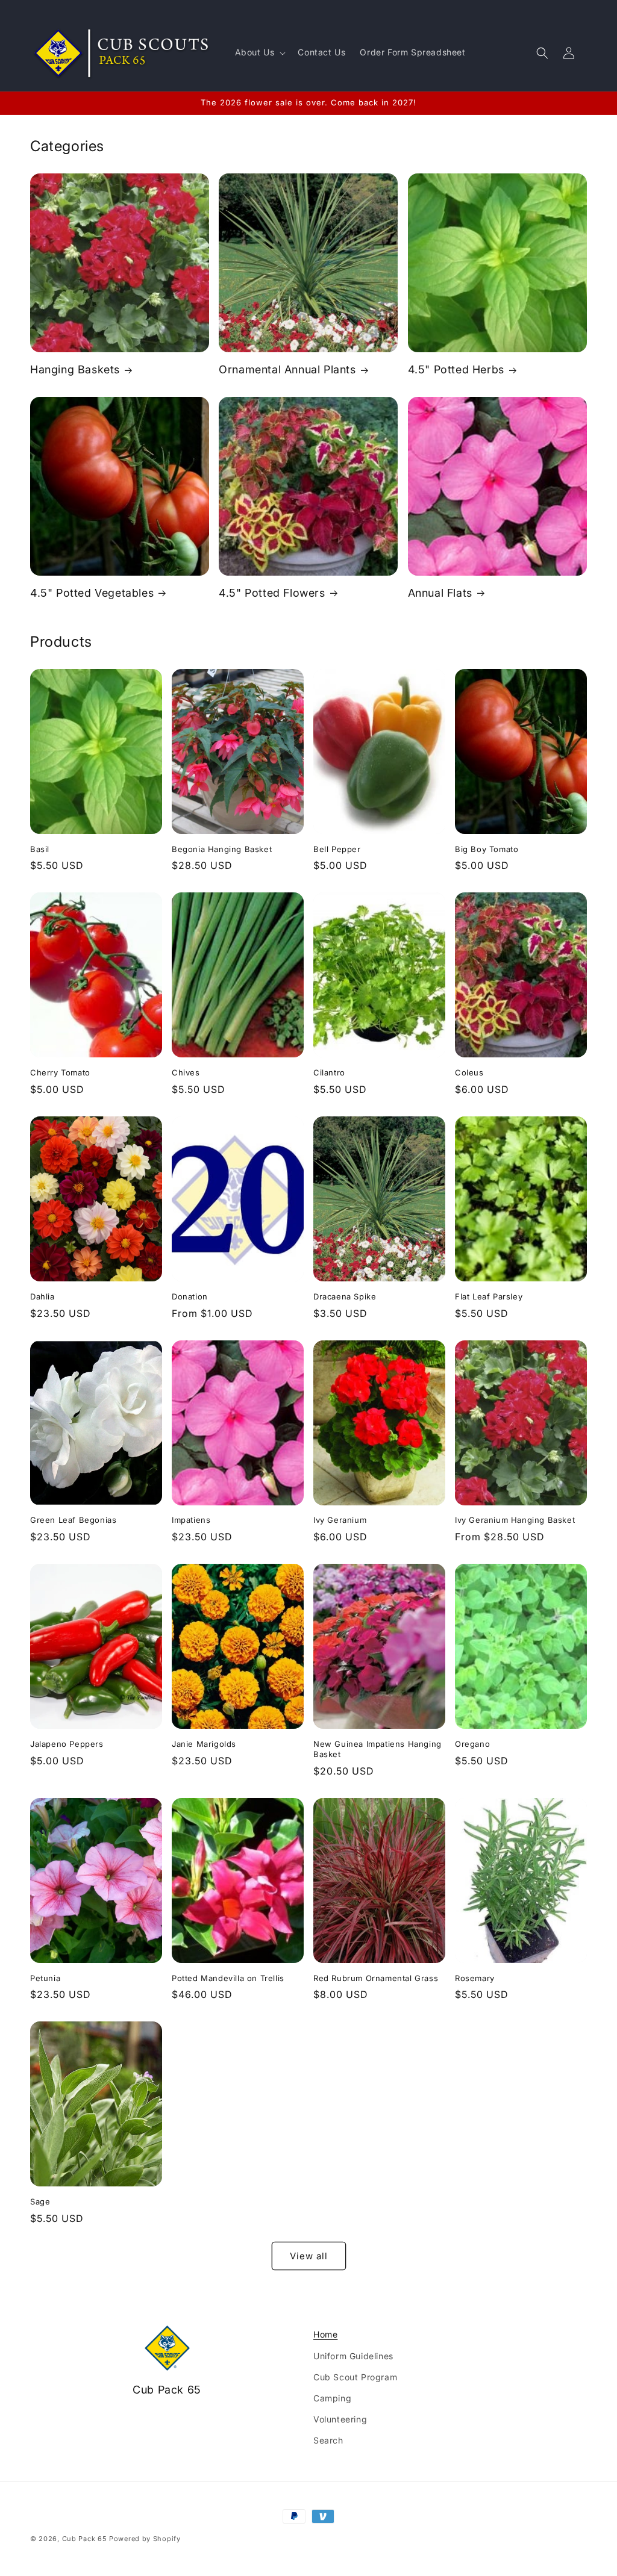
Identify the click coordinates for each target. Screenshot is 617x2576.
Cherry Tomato (60, 1072)
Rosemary (475, 1978)
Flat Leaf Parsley (489, 1296)
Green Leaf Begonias (73, 1520)
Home (325, 2334)
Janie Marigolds (204, 1744)
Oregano (472, 1744)
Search (328, 2440)
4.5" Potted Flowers (272, 593)
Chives (186, 1072)
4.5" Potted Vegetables (92, 593)
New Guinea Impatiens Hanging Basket (377, 1749)
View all (309, 2256)
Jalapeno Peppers (67, 1744)
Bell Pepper (337, 849)
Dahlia (42, 1296)
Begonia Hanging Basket (222, 849)
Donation (190, 1296)
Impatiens (191, 1520)
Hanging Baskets (75, 369)
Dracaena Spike (345, 1296)
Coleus (469, 1072)
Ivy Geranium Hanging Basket (515, 1520)
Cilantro (329, 1072)
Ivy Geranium (340, 1520)
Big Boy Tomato (487, 849)
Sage (40, 2201)
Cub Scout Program (355, 2377)
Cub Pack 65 (86, 2539)
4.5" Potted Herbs (456, 369)
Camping (332, 2398)
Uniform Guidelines (353, 2356)
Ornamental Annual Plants (287, 369)
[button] (259, 52)
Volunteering (340, 2419)
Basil (40, 849)
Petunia (45, 1978)
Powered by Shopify (145, 2539)
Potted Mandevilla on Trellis (228, 1978)
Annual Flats (440, 593)
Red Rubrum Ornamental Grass (376, 1978)
